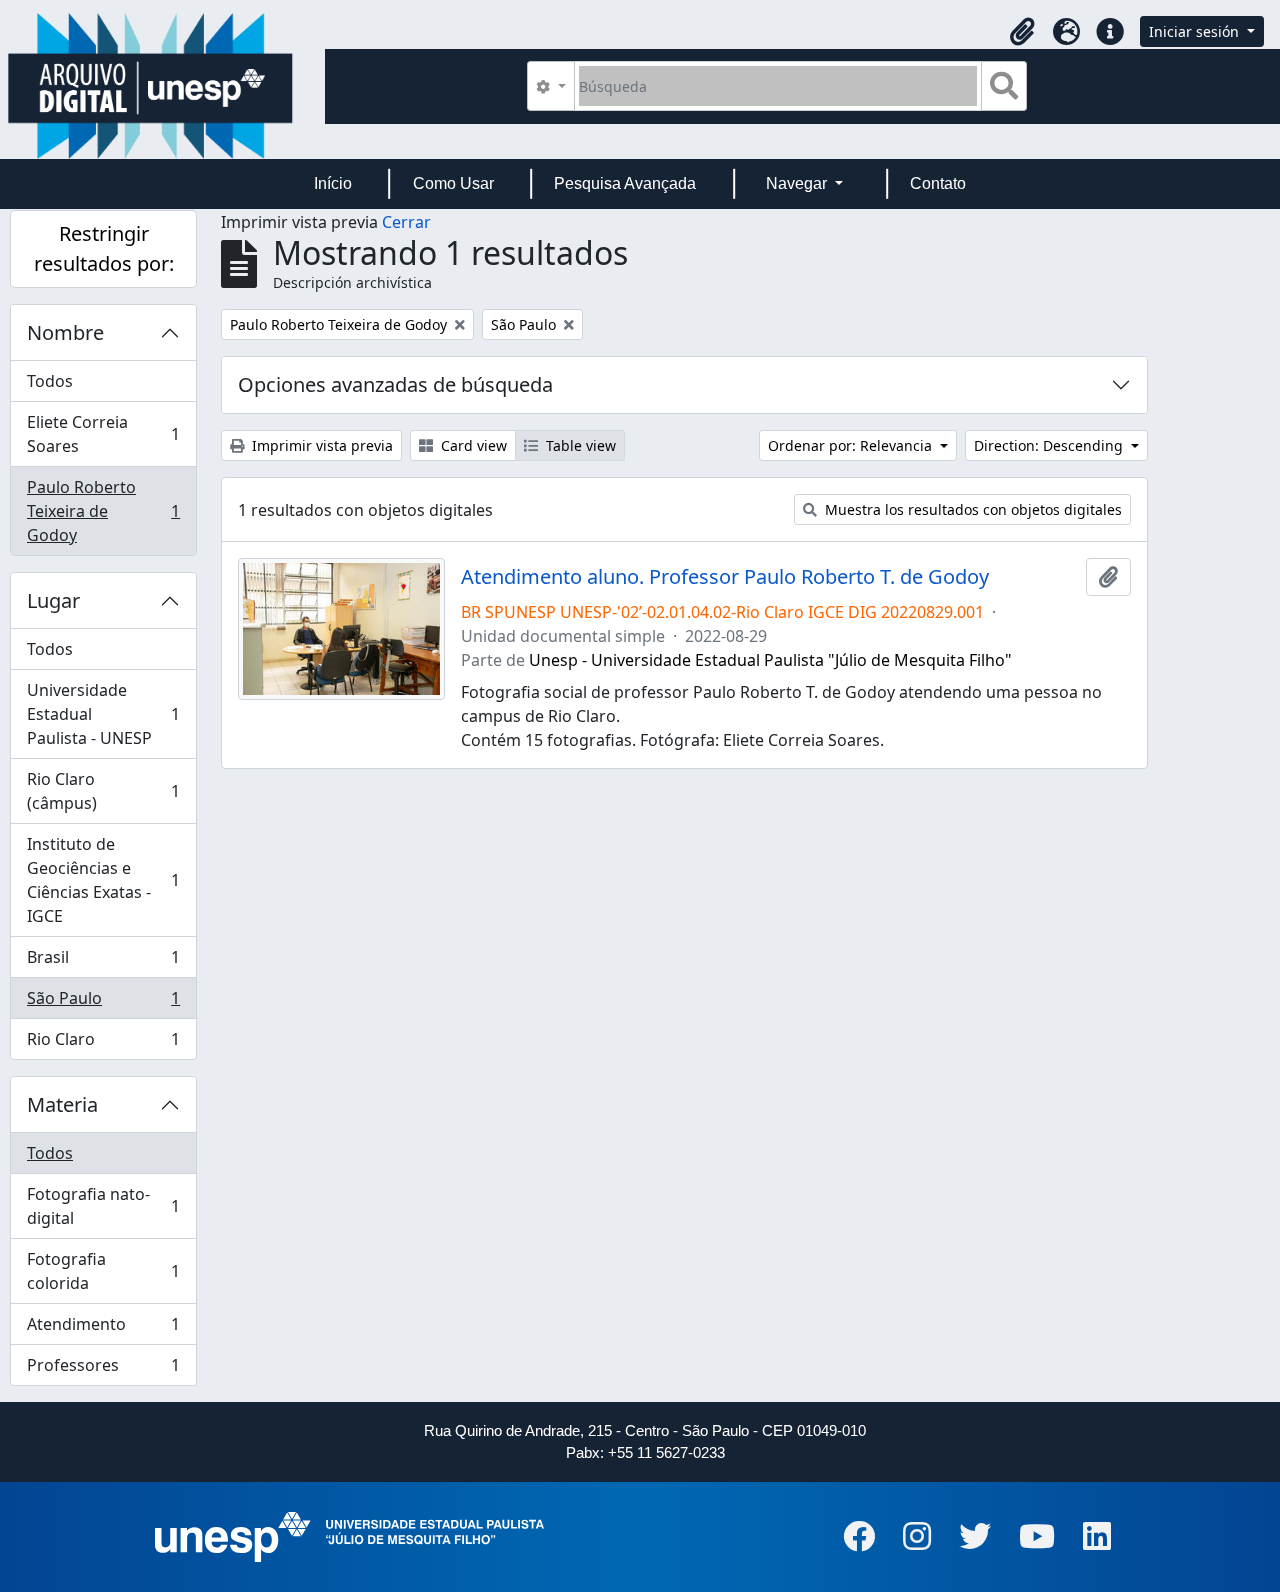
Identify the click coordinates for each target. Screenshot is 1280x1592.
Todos (50, 381)
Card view (472, 445)
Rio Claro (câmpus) (103, 791)
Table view (579, 445)
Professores (103, 1369)
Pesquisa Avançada (625, 183)
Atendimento (103, 1329)
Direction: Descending (1050, 445)
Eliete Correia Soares (103, 434)
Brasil (103, 962)
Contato (938, 183)
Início (333, 183)
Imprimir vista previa (320, 445)
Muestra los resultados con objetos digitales (971, 509)
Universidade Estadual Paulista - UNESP (103, 714)
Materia (62, 1104)
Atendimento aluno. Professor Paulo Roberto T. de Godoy (725, 577)
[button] (1022, 32)
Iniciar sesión (1196, 31)
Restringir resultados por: (104, 248)
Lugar (53, 600)
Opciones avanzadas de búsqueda (395, 384)
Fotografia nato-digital (103, 1206)
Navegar (798, 183)
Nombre (65, 332)
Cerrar (406, 222)
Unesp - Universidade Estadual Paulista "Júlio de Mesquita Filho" (770, 660)
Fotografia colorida (103, 1271)
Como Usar (453, 183)
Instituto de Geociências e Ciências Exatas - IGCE (103, 880)
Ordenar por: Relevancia (852, 445)
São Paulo (103, 1003)
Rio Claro (103, 1043)
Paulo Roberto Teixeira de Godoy (103, 511)
